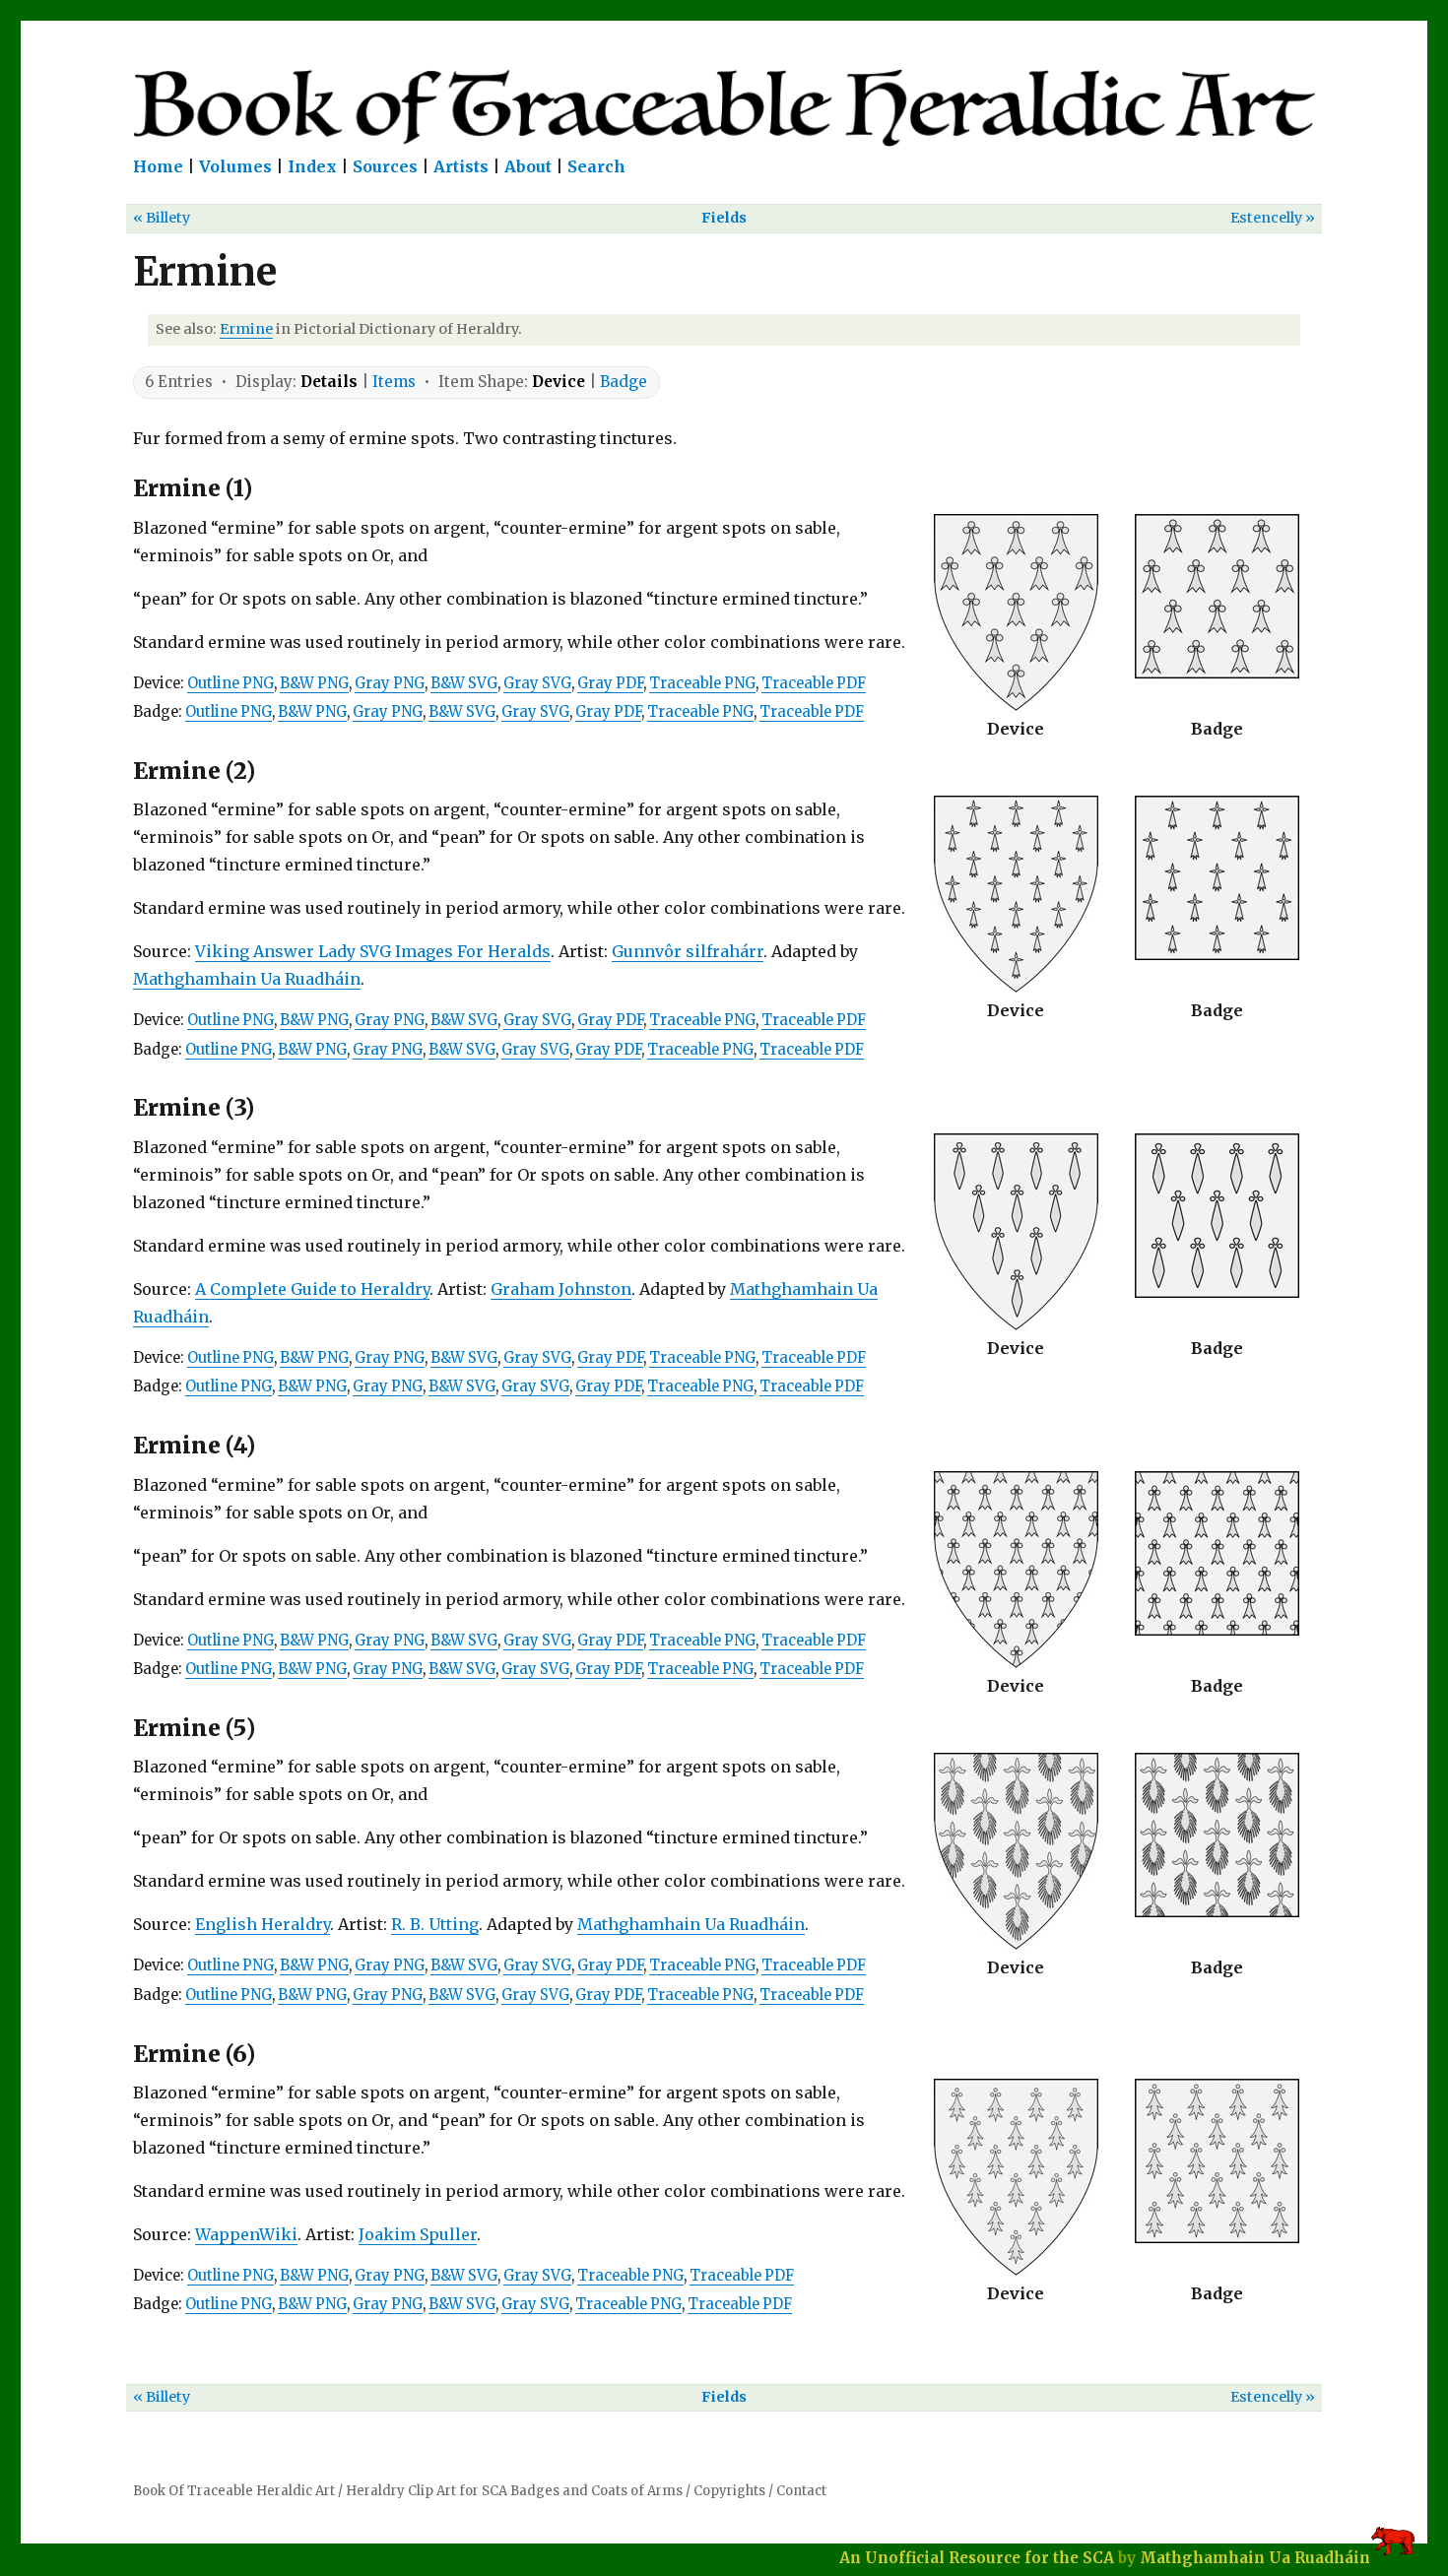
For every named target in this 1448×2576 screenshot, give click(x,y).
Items (394, 382)
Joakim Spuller (418, 2234)
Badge (624, 382)
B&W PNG (314, 683)
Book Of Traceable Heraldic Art (234, 2491)
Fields (724, 218)
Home (158, 166)
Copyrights (729, 2491)
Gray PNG (390, 683)
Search (596, 166)
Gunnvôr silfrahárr (688, 951)
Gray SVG (537, 683)
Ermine (246, 329)
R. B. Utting (435, 1924)
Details (329, 382)
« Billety (162, 218)
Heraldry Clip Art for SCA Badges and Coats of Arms (514, 2491)
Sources (385, 166)
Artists (461, 166)
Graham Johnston (561, 1289)
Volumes (235, 166)
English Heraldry (263, 1924)
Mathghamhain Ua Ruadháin (247, 979)
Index (312, 166)
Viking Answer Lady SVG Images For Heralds (373, 951)
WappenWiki (246, 2234)
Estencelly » (1273, 218)
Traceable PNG (702, 683)
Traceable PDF (814, 683)
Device (559, 382)
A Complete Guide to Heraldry (312, 1289)
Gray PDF (610, 683)
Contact (801, 2491)
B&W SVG (464, 683)
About (528, 166)
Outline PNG (230, 683)
